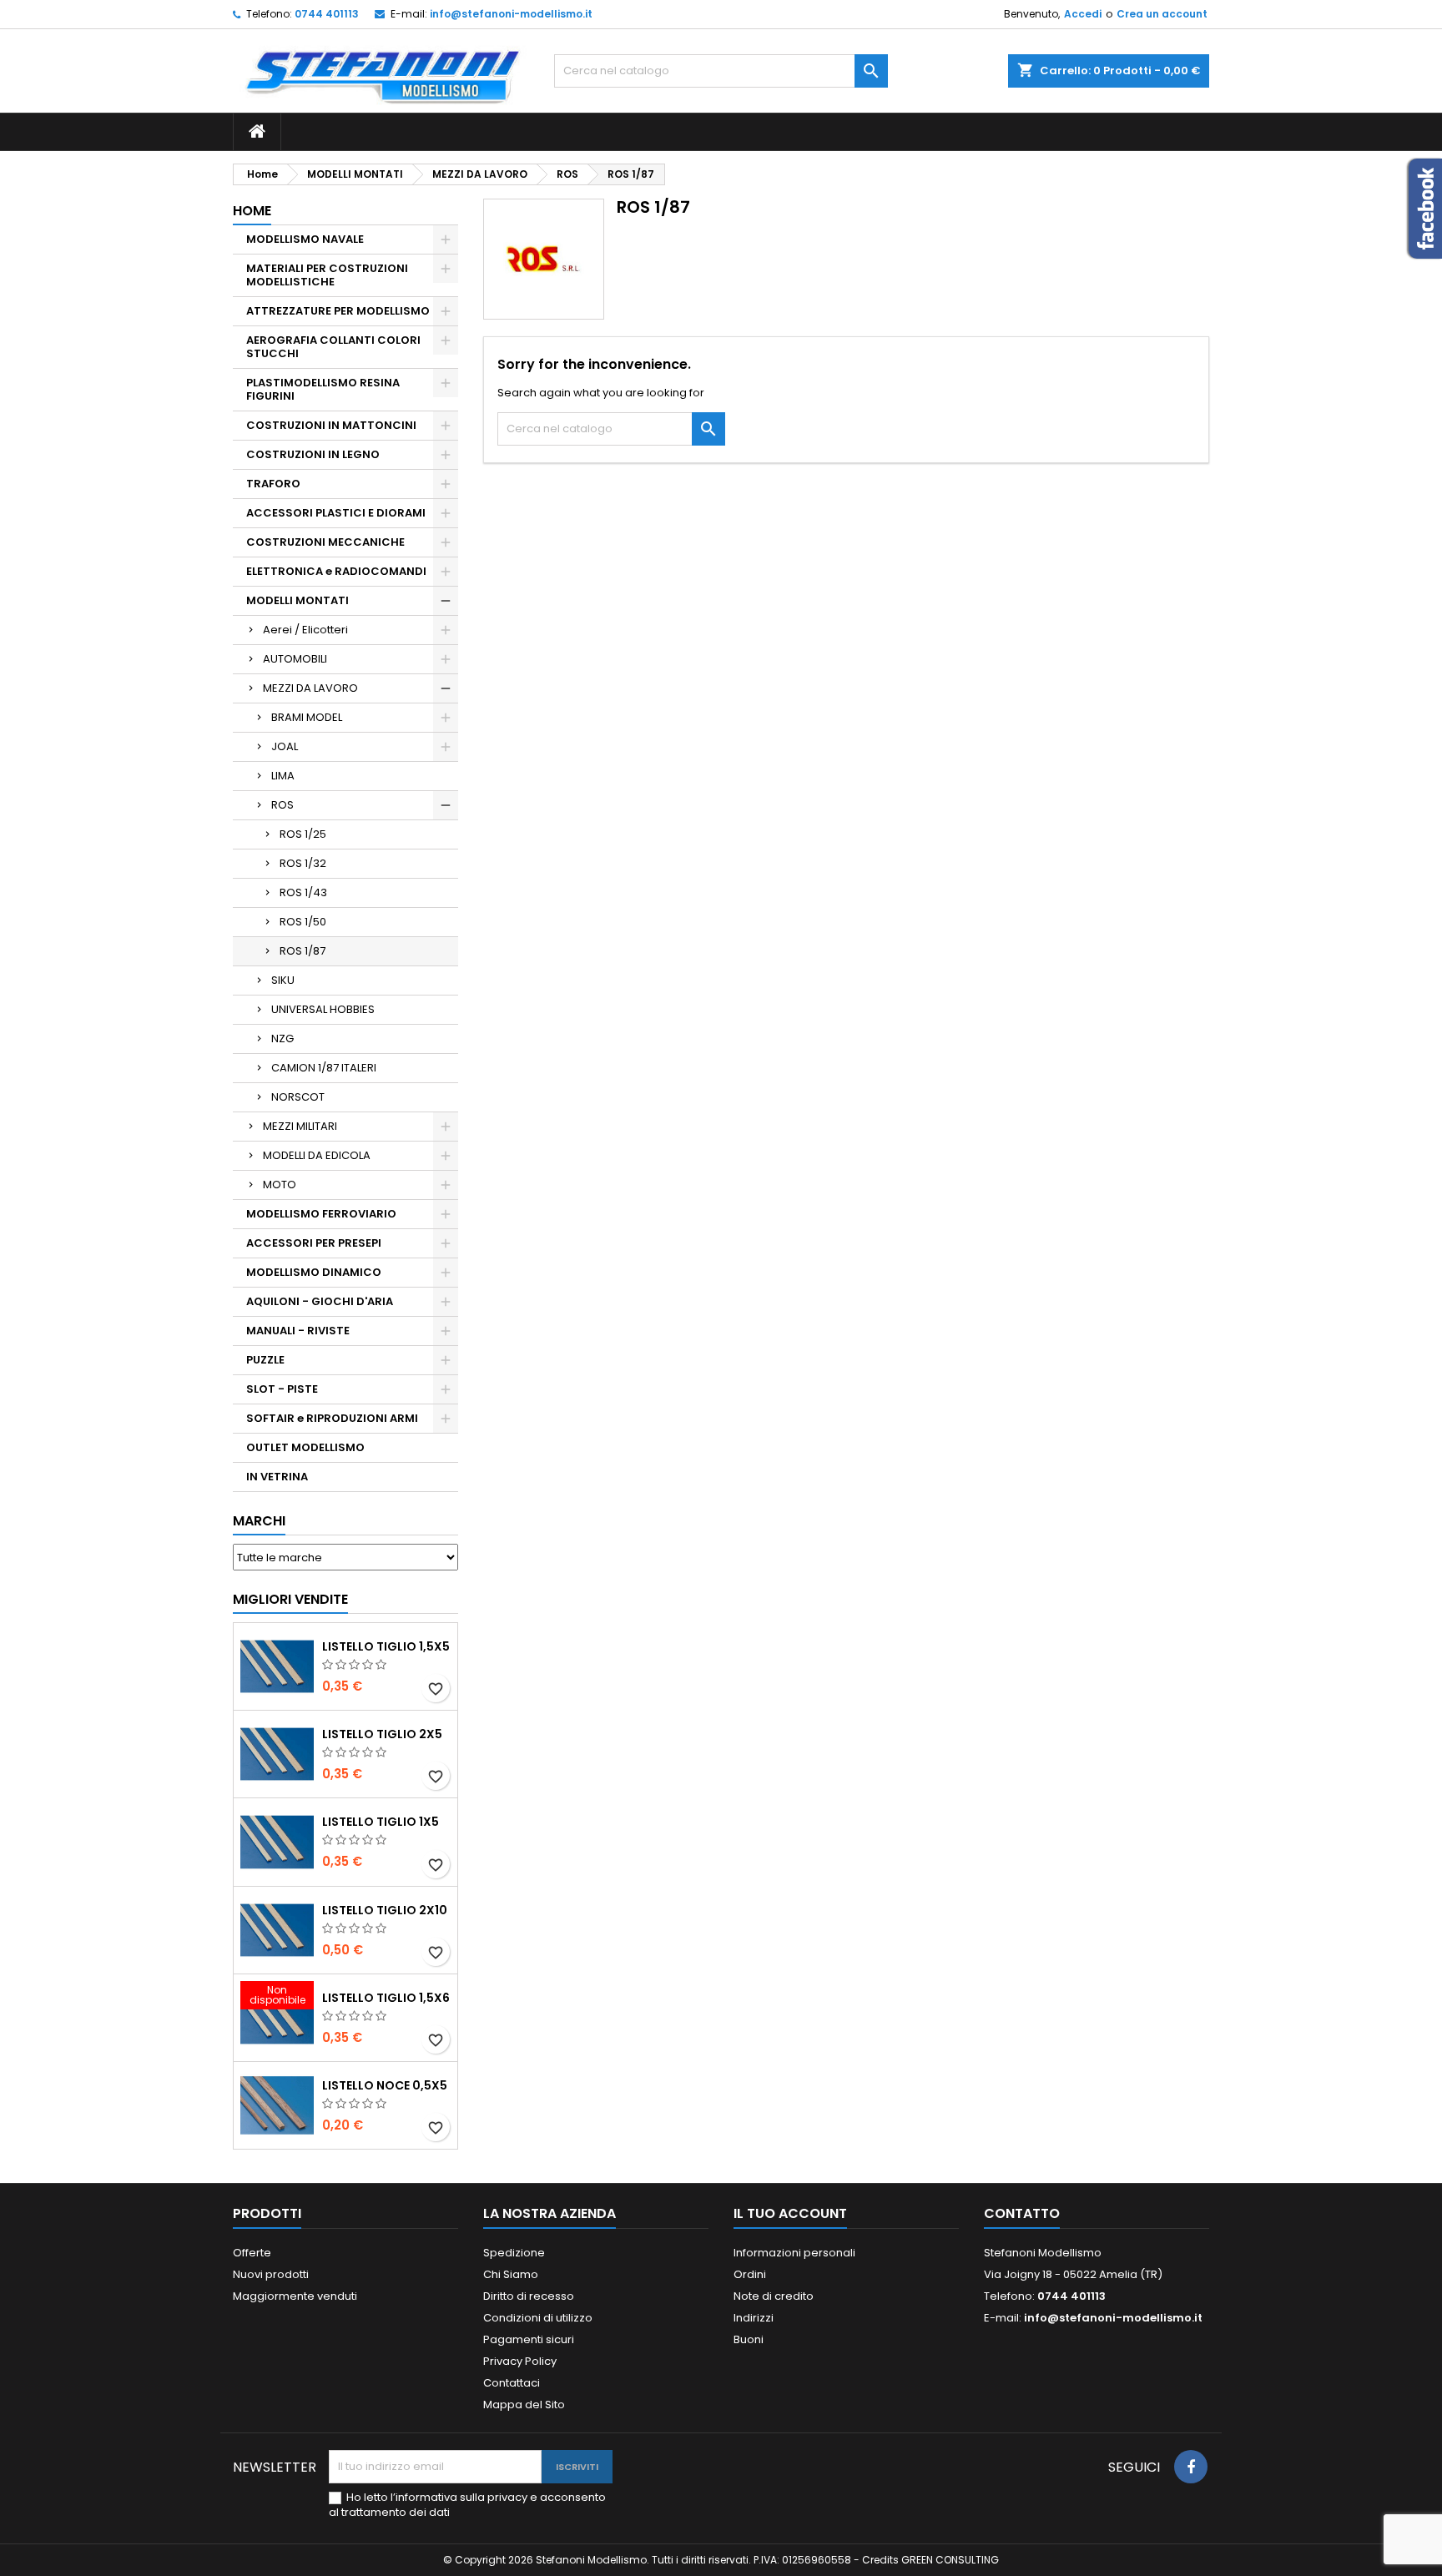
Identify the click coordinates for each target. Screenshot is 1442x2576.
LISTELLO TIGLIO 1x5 (381, 1822)
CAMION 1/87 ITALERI (324, 1068)
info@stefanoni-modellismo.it (511, 14)
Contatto (1022, 2213)
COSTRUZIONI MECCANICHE (325, 542)
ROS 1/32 (303, 863)
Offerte (252, 2253)
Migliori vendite (290, 1599)
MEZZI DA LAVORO (310, 688)
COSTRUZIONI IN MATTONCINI (331, 425)
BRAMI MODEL (307, 717)
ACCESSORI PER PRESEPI (314, 1243)
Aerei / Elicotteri (305, 630)
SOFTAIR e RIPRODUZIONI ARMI (332, 1418)
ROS (282, 805)
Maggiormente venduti (295, 2296)
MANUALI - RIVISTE (298, 1331)
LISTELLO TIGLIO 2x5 (382, 1734)
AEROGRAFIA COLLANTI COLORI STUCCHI (333, 347)
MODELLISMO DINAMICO (314, 1272)
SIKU (283, 980)
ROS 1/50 (303, 922)
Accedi (1083, 14)
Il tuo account (790, 2213)
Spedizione (514, 2253)
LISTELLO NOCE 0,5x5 (385, 2085)
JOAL (285, 746)
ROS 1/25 (303, 834)
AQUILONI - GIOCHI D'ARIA (320, 1301)
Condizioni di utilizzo (538, 2318)
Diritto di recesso (529, 2296)
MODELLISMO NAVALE (305, 239)
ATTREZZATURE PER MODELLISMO (338, 311)
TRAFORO (273, 484)
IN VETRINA (277, 1477)
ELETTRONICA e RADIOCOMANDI (336, 571)
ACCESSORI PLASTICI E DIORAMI (336, 513)
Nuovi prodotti (271, 2274)
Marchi (259, 1521)
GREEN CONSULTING (950, 2560)
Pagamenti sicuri (529, 2339)
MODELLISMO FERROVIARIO (321, 1214)
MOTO (280, 1185)
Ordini (750, 2274)
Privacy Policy (520, 2361)
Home (252, 211)
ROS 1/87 (303, 951)
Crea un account (1162, 14)
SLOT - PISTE (282, 1389)
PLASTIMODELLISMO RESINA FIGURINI (323, 389)
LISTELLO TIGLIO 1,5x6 (386, 1998)
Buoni (749, 2339)
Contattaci (512, 2383)
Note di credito (774, 2296)
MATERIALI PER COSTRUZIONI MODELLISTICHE (327, 275)
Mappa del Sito (524, 2405)
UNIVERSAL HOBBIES (323, 1009)
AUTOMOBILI (295, 659)
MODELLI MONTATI (297, 600)
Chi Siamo (511, 2274)
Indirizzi (754, 2318)
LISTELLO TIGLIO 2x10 (385, 1910)
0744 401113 (327, 14)
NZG (282, 1038)
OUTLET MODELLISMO (305, 1447)
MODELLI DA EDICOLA (317, 1155)
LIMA (283, 776)
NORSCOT (298, 1097)
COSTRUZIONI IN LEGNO (313, 454)
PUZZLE (265, 1360)
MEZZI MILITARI (300, 1126)
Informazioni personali (794, 2253)
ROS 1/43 (303, 892)
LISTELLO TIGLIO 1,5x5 (386, 1646)
